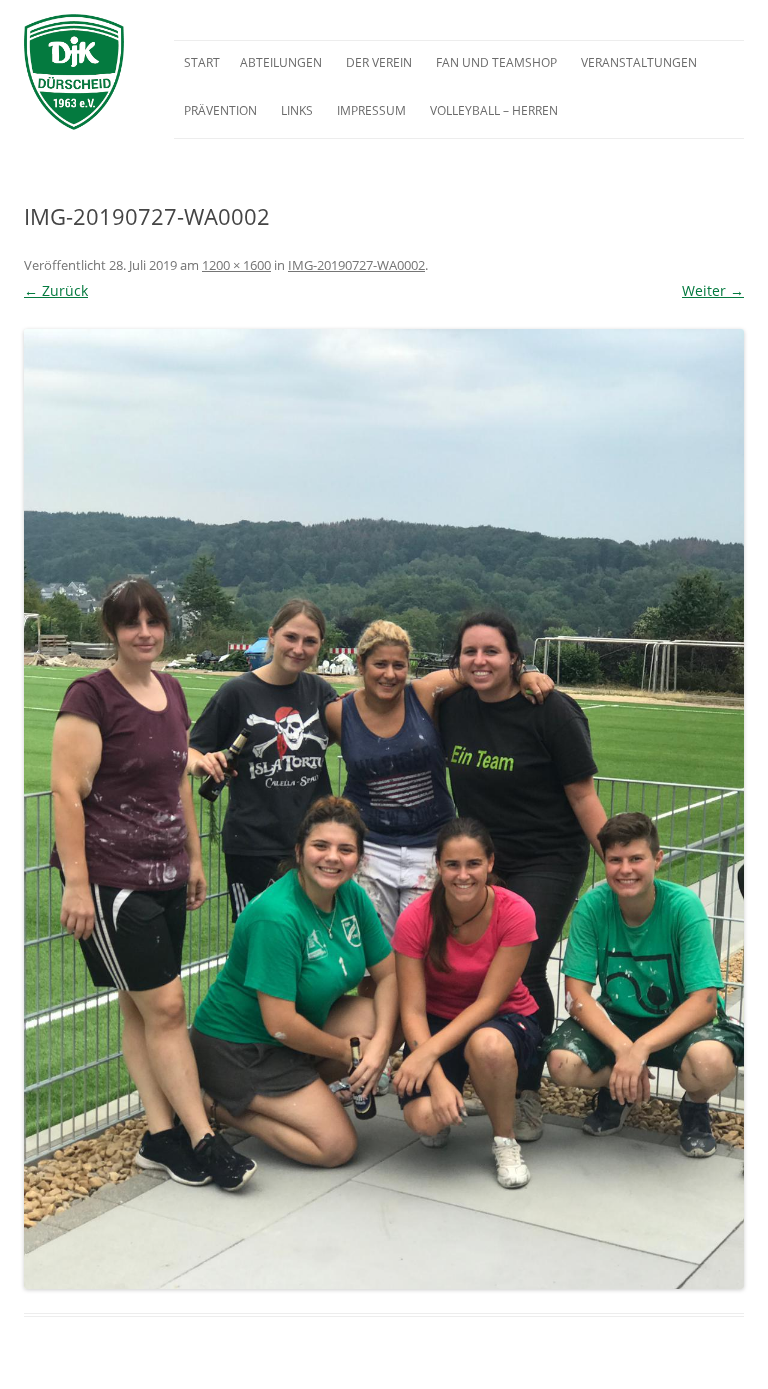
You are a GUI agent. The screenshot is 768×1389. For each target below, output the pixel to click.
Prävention (220, 110)
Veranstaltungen (639, 62)
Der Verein (379, 62)
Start (202, 62)
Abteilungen (281, 62)
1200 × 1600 (236, 265)
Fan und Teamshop (496, 62)
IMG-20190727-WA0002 (356, 265)
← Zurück (56, 290)
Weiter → (713, 290)
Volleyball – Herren (494, 110)
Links (297, 110)
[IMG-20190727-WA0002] (384, 809)
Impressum (371, 110)
